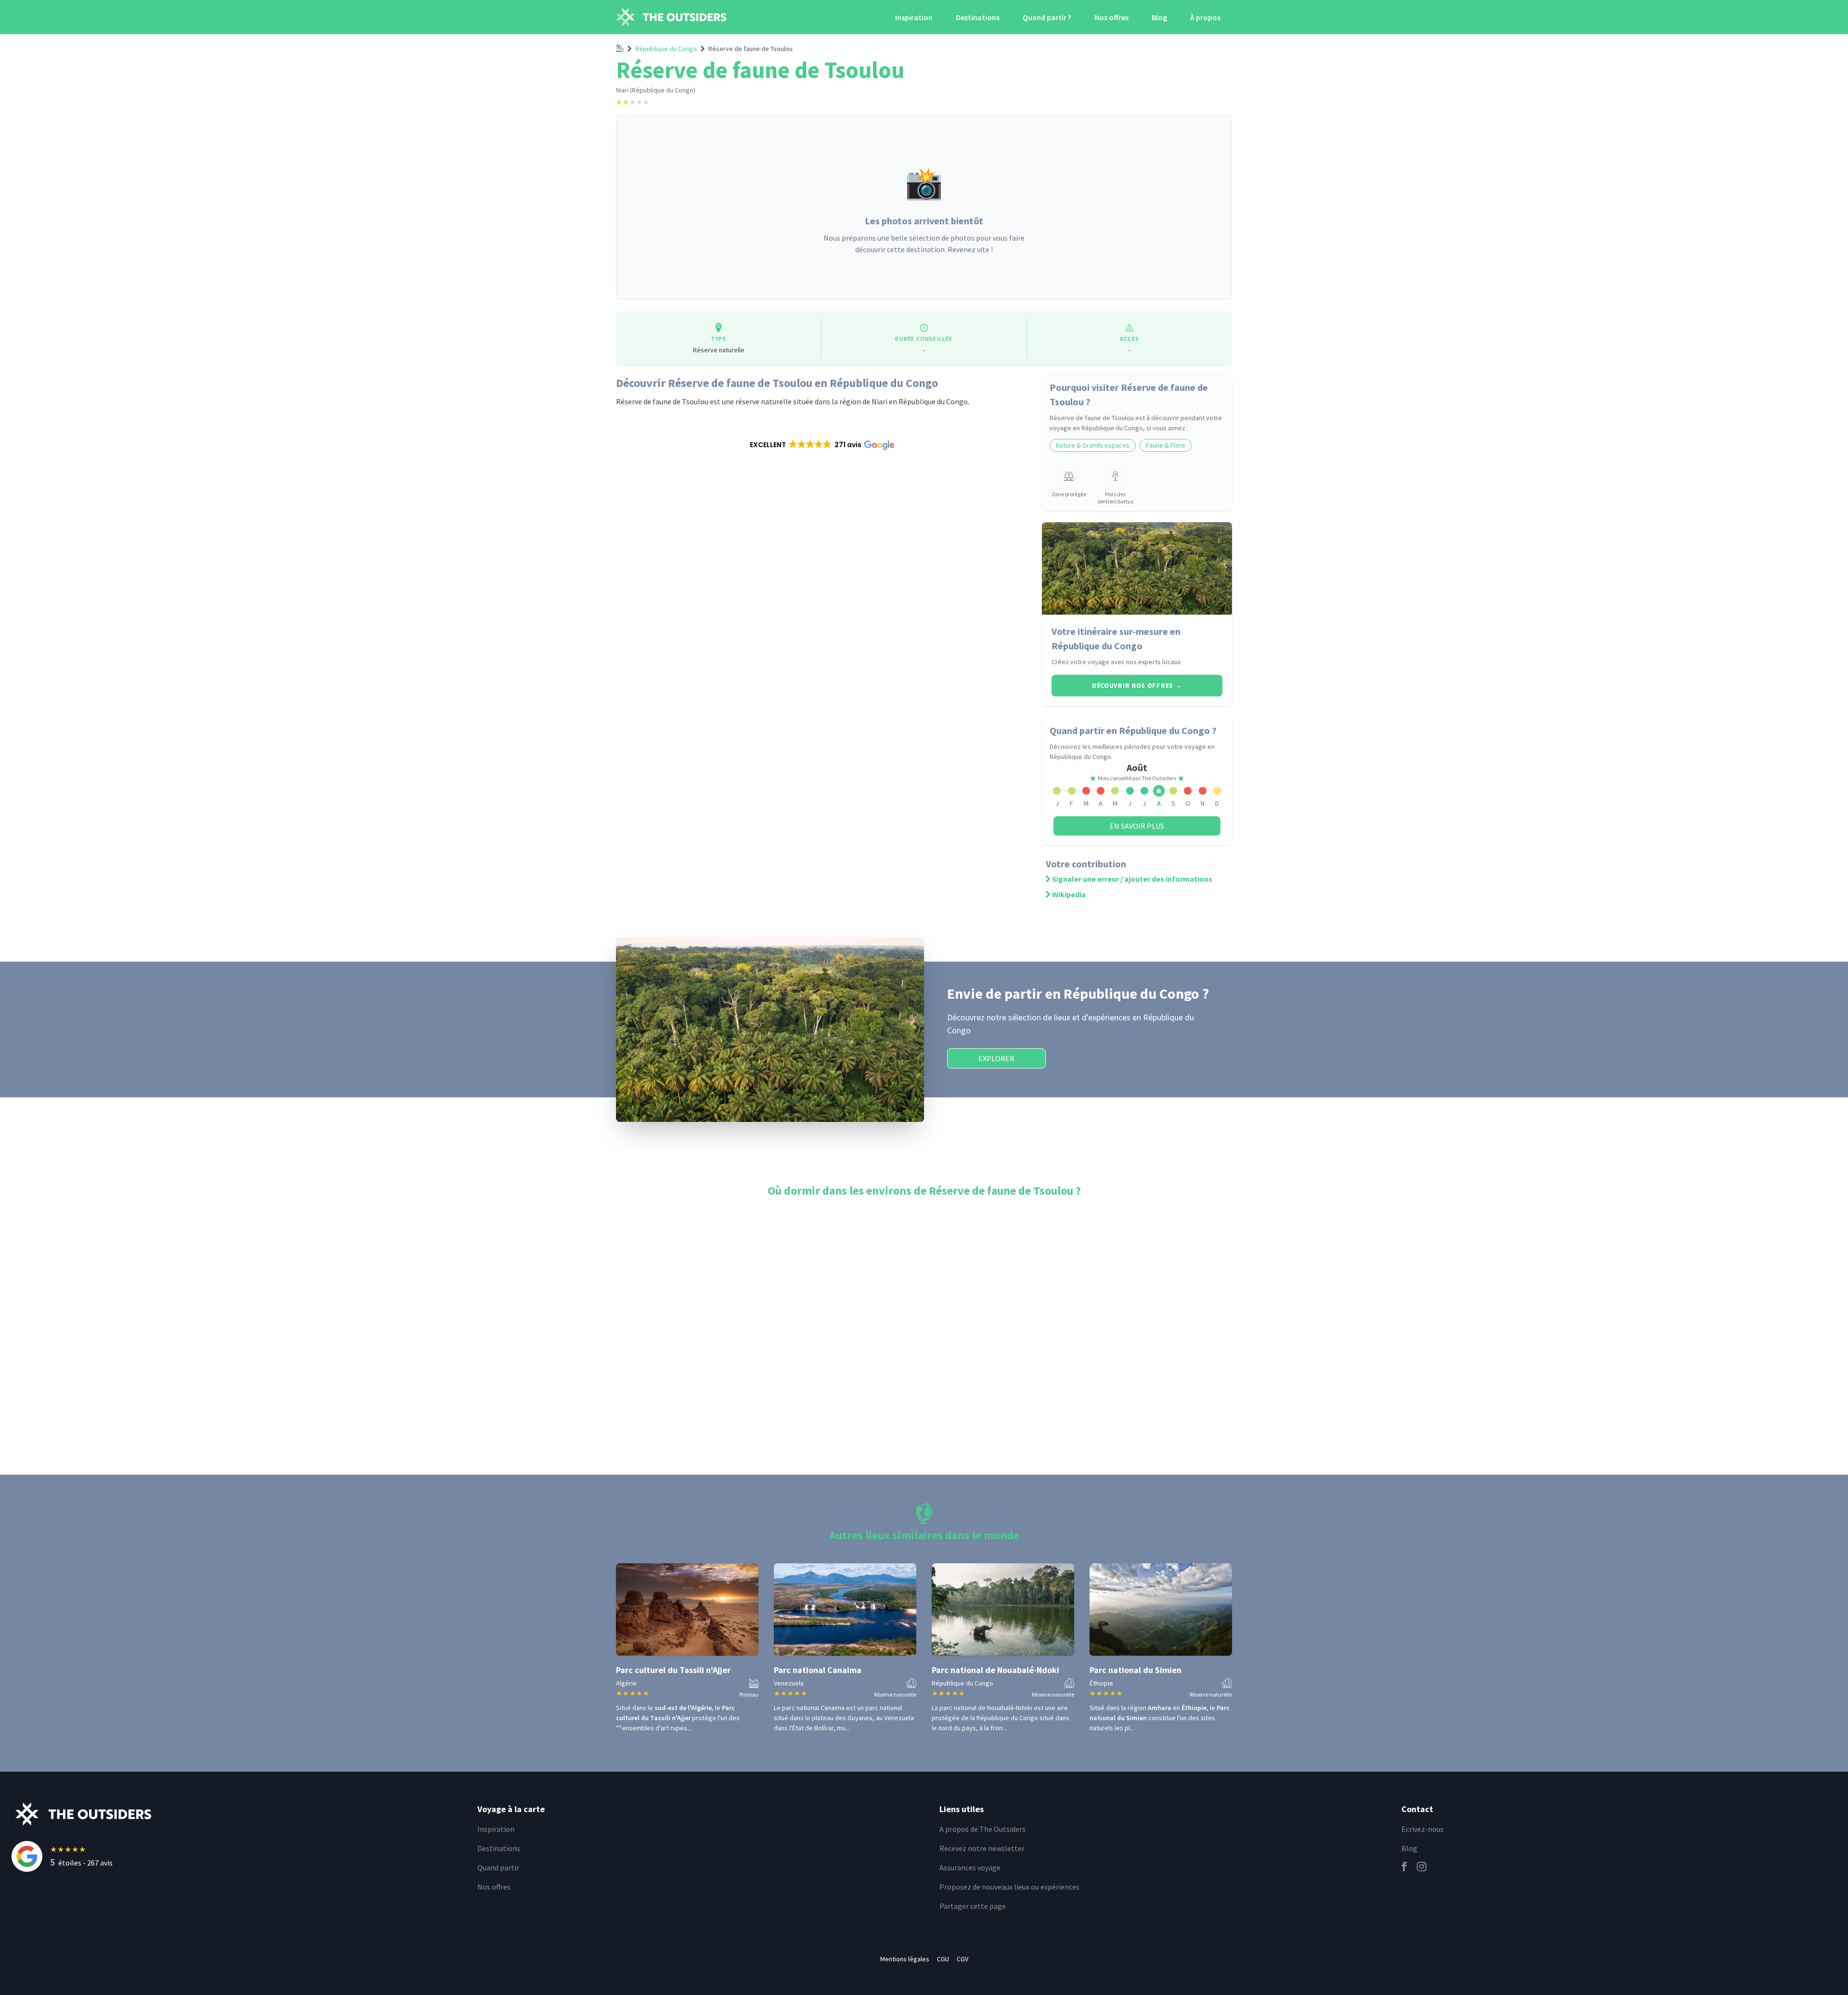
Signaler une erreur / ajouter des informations (1132, 879)
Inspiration (914, 17)
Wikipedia (1069, 894)
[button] (821, 445)
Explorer (996, 1058)
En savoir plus (1137, 826)
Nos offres (1111, 17)
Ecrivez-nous (1423, 1829)
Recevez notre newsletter (982, 1848)
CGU (943, 1959)
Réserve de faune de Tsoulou (751, 49)
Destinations (978, 17)
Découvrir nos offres (1137, 685)
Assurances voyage (970, 1867)
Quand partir (498, 1867)
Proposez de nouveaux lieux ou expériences (1009, 1887)
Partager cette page (973, 1906)
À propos (1205, 17)
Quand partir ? (1047, 17)
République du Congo (666, 49)
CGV (962, 1959)
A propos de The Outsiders (982, 1829)
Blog (1159, 17)
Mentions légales (905, 1959)
